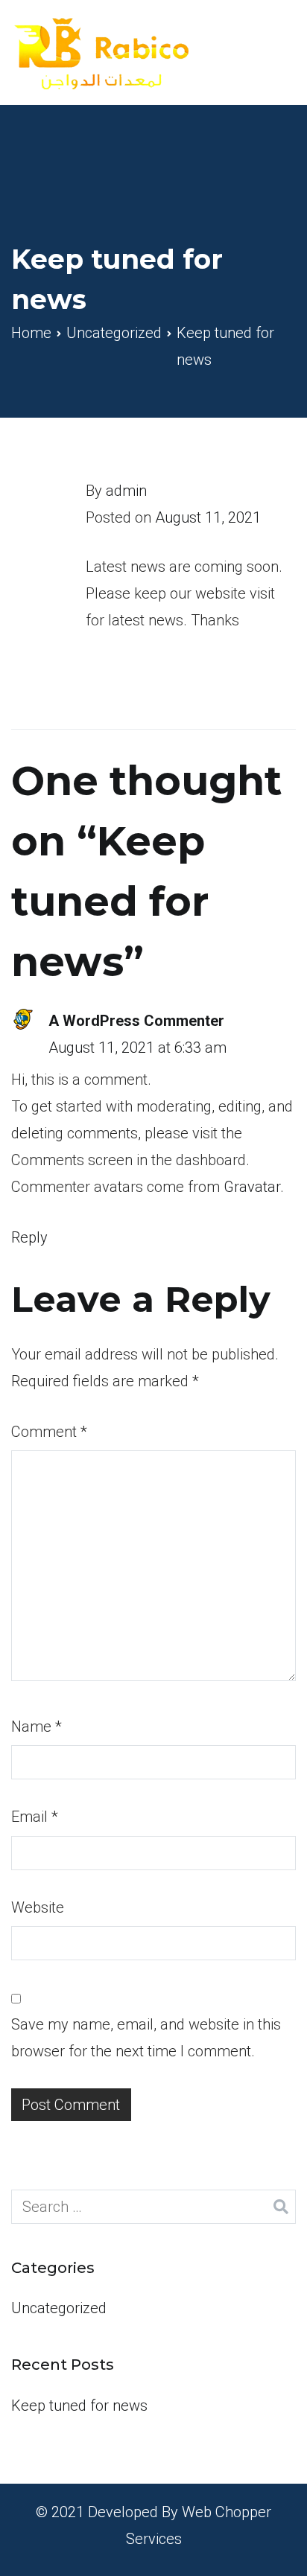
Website (38, 1907)
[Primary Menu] (277, 52)
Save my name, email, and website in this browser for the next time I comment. (146, 2038)
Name (37, 1727)
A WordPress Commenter (136, 1021)
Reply (29, 1237)
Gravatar (252, 1187)
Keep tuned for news (79, 2406)
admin (126, 491)
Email (35, 1817)
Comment (49, 1432)
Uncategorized (59, 2308)
